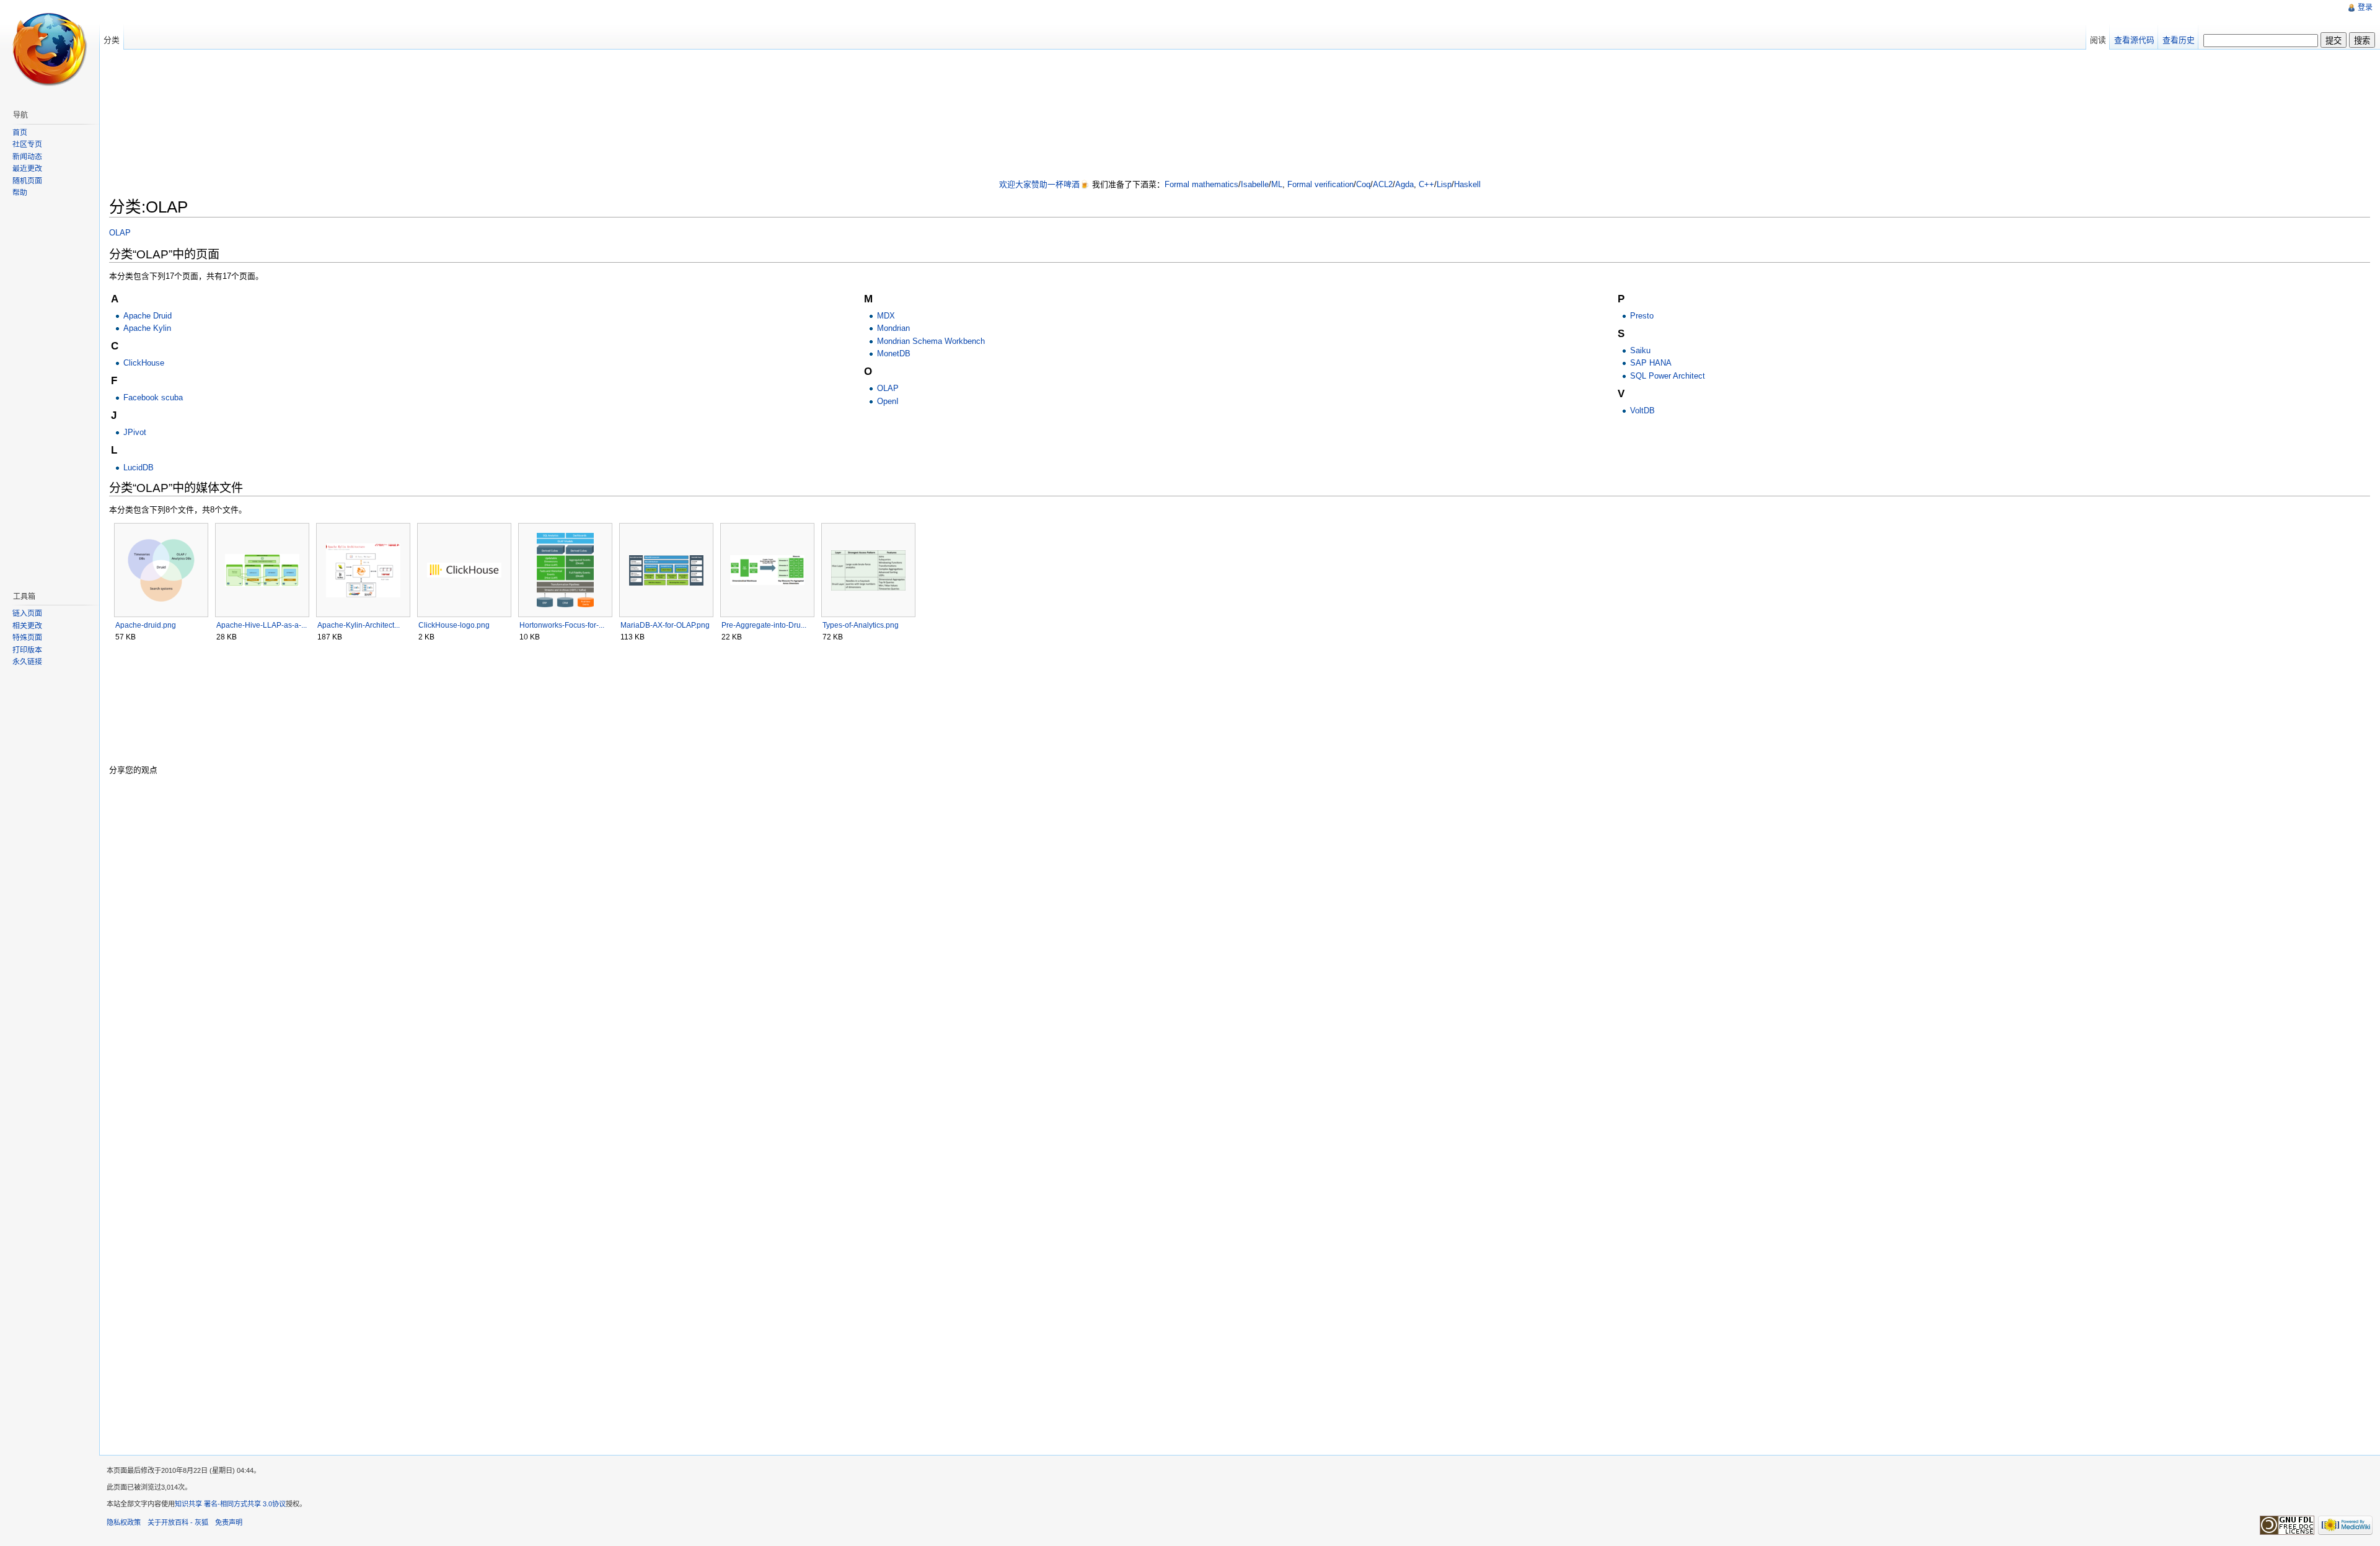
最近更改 (27, 169)
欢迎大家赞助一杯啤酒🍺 (1044, 184)
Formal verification (1320, 184)
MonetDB (894, 354)
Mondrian (893, 328)
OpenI (888, 401)
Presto (1642, 316)
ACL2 (1383, 184)
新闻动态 (27, 157)
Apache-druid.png (146, 625)
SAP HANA (1651, 363)
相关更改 (27, 626)
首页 (20, 133)
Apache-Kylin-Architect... (359, 625)
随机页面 (27, 181)
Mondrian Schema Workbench (931, 341)
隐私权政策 (124, 1522)
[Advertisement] (1240, 115)
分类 (112, 40)
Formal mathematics (1201, 184)
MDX (886, 316)
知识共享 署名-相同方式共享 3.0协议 (230, 1504)
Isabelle (1255, 184)
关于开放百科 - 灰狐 (178, 1522)
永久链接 (27, 662)
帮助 (20, 193)
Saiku (1640, 350)
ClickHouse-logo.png (454, 625)
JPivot (135, 432)
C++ (1426, 184)
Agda (1404, 184)
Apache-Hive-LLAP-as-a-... (262, 625)
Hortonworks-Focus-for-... (562, 625)
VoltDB (1642, 411)
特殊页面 (27, 638)
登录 (2365, 7)
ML (1277, 184)
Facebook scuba (153, 397)
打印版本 (27, 650)
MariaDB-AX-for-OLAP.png (665, 625)
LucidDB (139, 468)
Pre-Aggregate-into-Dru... (764, 625)
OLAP (120, 233)
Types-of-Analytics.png (861, 625)
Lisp (1444, 184)
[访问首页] (50, 50)
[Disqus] (1240, 942)
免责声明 (229, 1522)
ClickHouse (144, 363)
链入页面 (27, 613)
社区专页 (27, 144)
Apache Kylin (147, 328)
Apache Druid (148, 316)
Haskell (1467, 184)
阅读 (2098, 40)
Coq (1363, 184)
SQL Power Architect (1668, 376)
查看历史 (2179, 40)
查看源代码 (2134, 40)
